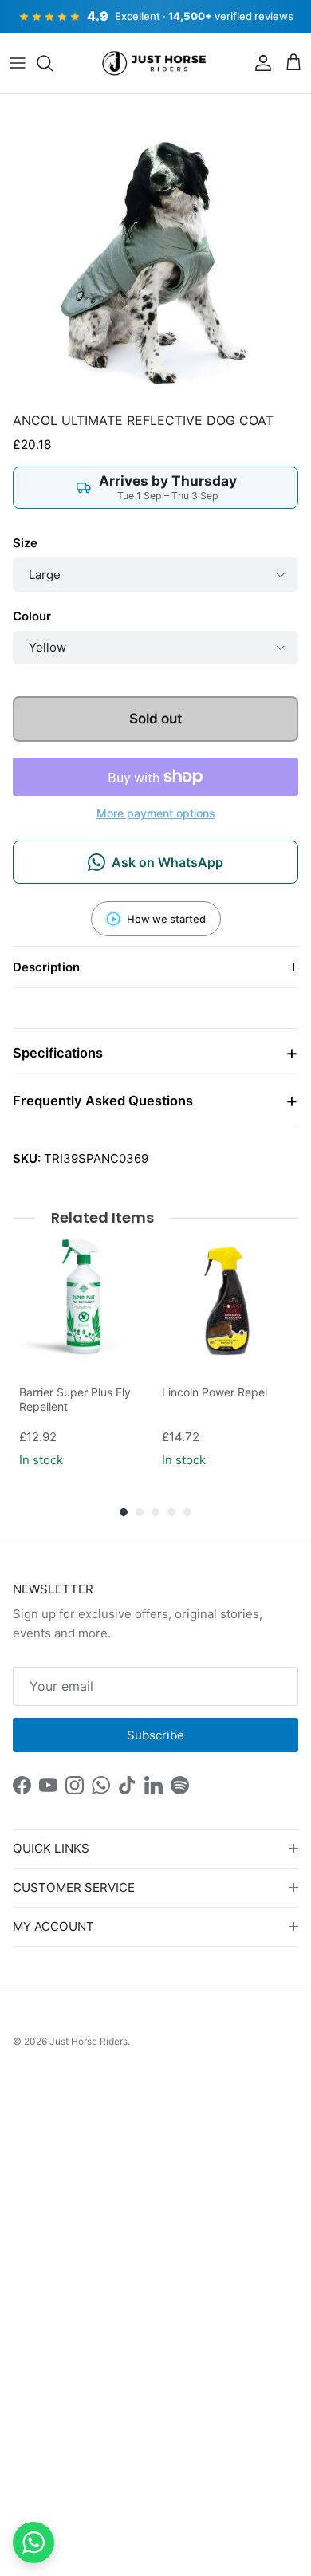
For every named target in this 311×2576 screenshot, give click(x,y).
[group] (84, 1354)
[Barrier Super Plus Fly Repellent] (84, 1301)
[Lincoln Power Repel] (227, 1301)
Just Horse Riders (89, 2041)
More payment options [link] (156, 813)
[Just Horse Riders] (156, 64)
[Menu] (18, 63)
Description (46, 967)
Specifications (58, 1053)
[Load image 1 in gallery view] (155, 250)
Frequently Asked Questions (103, 1101)
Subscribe (155, 1735)
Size (25, 543)
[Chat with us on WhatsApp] (33, 2543)
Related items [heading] (102, 1217)
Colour (32, 616)
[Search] (53, 63)
